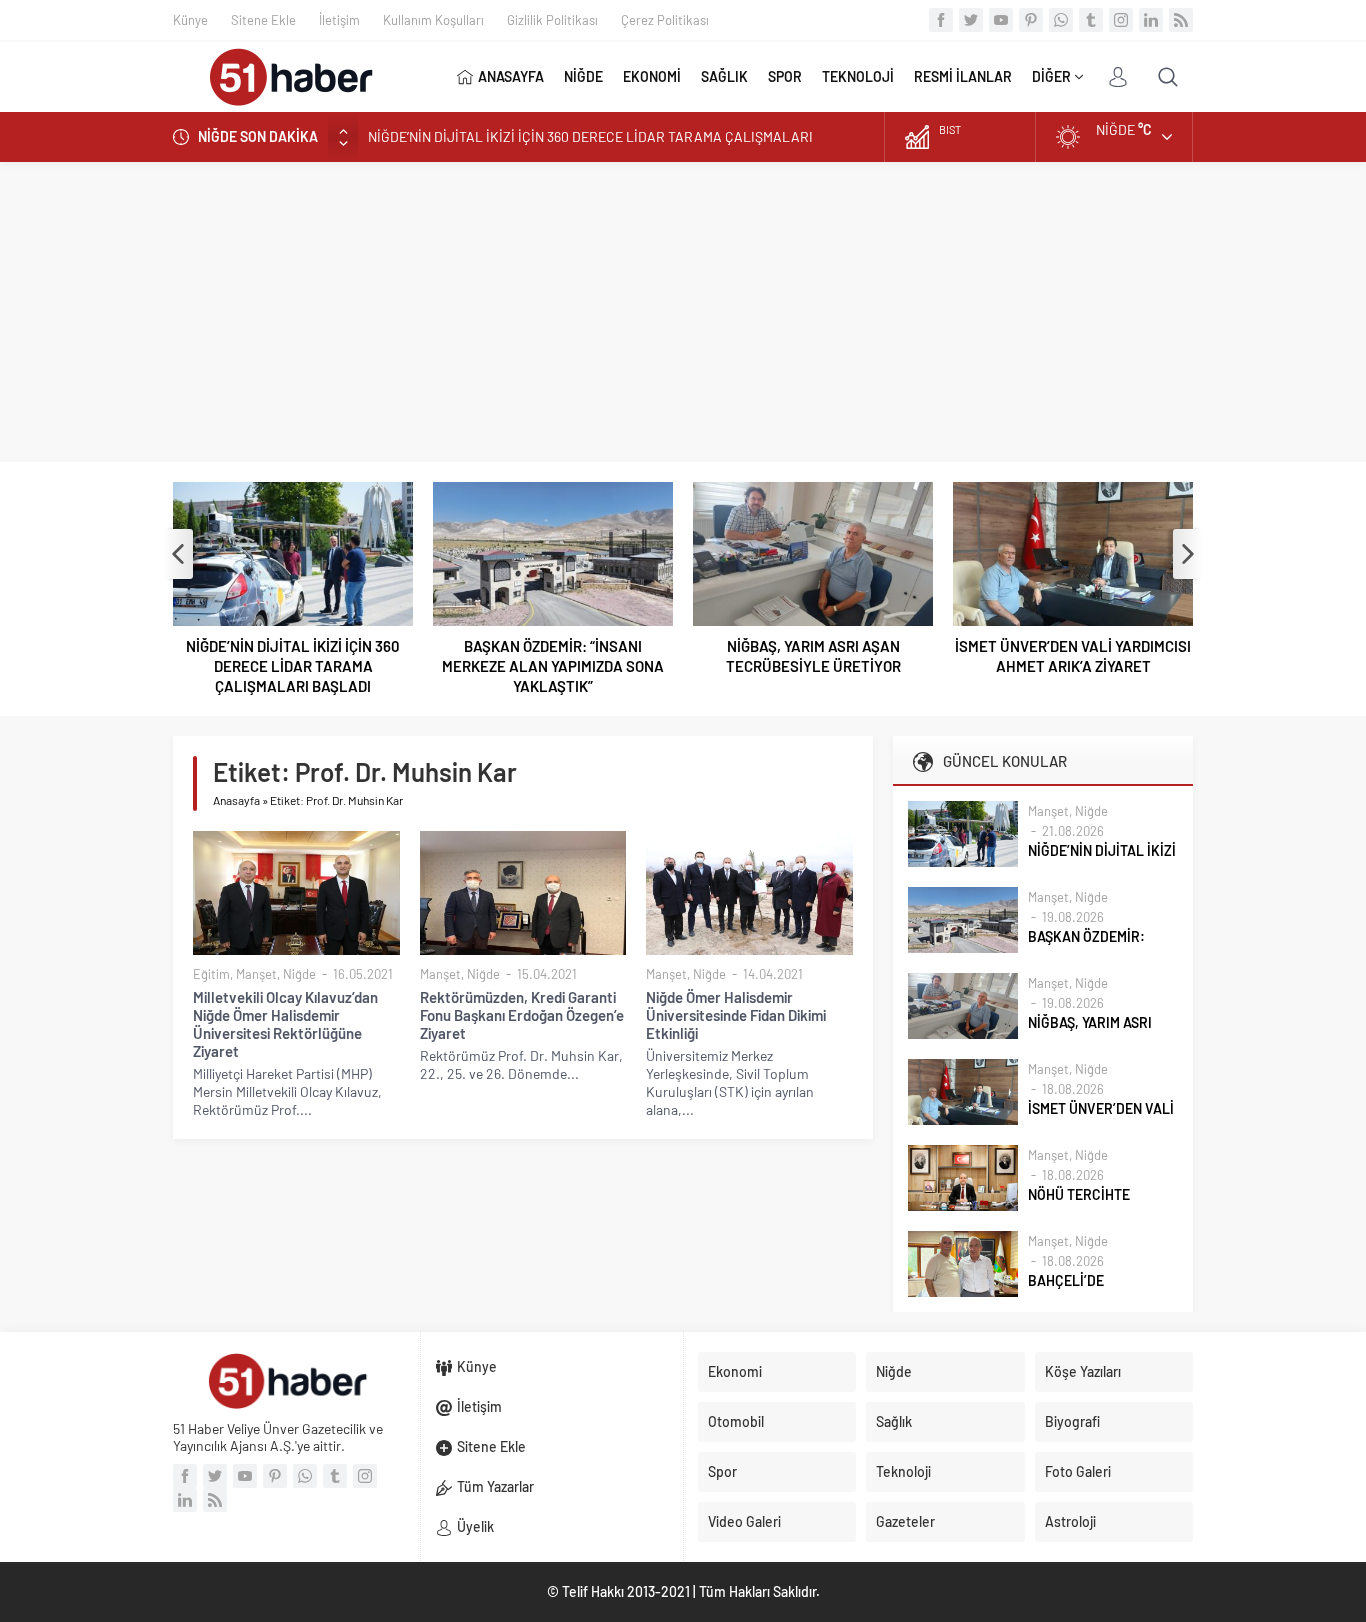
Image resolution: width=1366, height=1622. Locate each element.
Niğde (299, 974)
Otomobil (736, 1421)
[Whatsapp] (1061, 20)
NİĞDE (583, 76)
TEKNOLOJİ (858, 76)
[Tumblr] (1091, 20)
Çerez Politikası (665, 20)
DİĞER (1051, 76)
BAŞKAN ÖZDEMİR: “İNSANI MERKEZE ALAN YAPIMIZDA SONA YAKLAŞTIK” (553, 666)
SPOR (785, 76)
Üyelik (475, 1526)
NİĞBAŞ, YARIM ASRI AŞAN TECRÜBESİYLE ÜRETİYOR (813, 656)
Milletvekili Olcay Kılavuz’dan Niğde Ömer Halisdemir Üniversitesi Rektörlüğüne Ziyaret (285, 1024)
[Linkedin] (1151, 20)
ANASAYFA (511, 76)
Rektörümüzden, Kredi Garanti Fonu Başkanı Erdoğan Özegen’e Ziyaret (522, 1015)
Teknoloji (903, 1471)
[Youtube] (1001, 20)
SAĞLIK (724, 76)
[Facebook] (941, 20)
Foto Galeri (1078, 1471)
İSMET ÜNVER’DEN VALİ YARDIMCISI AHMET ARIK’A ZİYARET (1073, 656)
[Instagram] (1121, 20)
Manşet (256, 974)
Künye (190, 20)
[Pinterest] (1031, 20)
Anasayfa (236, 800)
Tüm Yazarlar (495, 1486)
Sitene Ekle (263, 20)
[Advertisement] (683, 312)
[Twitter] (971, 20)
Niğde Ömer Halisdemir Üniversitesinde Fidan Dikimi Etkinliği (736, 1015)
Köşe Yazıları (1083, 1371)
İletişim (339, 20)
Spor (722, 1471)
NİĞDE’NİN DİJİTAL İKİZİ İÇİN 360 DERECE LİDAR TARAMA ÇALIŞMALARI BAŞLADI (293, 666)
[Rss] (1181, 20)
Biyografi (1072, 1421)
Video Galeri (744, 1521)
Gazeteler (905, 1521)
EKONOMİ (652, 76)
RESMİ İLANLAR (963, 76)
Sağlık (894, 1421)
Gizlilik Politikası (552, 20)
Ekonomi (735, 1371)
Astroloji (1070, 1521)
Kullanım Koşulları (433, 20)
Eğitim (211, 974)
